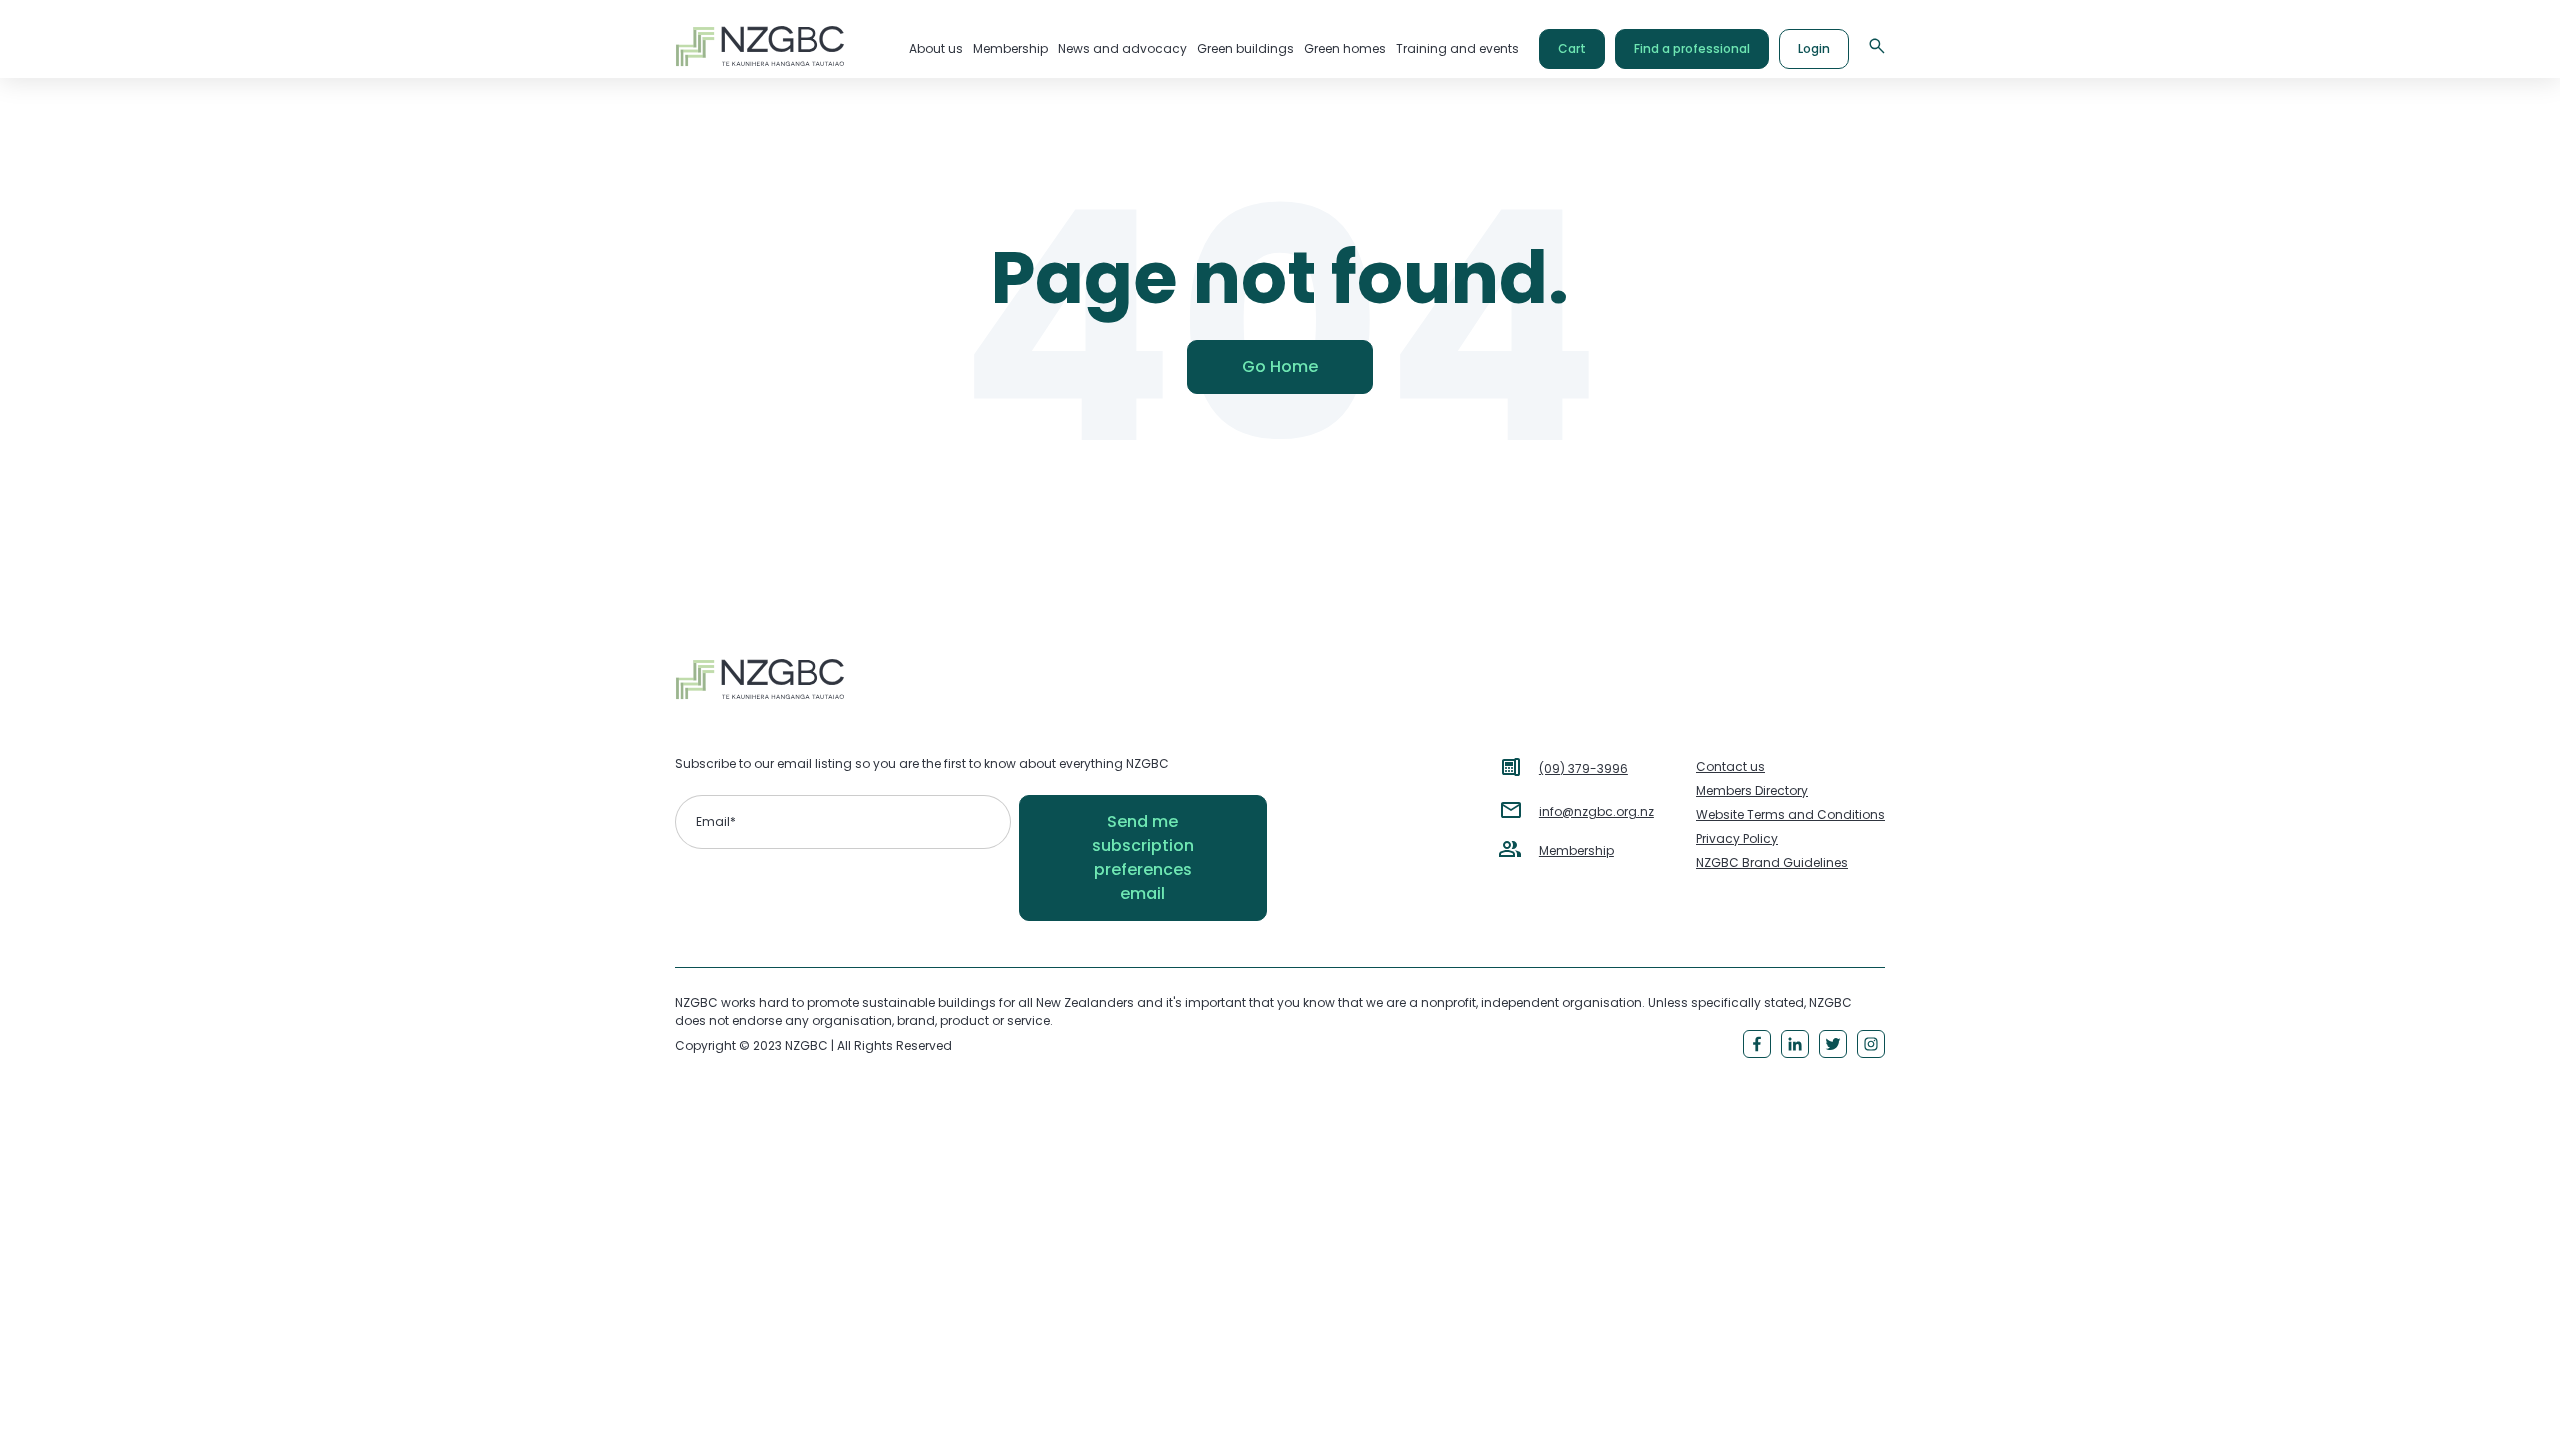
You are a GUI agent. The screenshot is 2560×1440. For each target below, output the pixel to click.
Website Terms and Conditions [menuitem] (1790, 814)
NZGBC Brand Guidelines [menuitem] (1772, 862)
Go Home (1280, 366)
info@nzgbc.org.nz (1596, 811)
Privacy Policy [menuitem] (1737, 838)
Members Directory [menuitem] (1752, 790)
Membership (1576, 850)
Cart (1572, 48)
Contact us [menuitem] (1730, 766)
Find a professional (1692, 48)
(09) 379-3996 (1583, 768)
